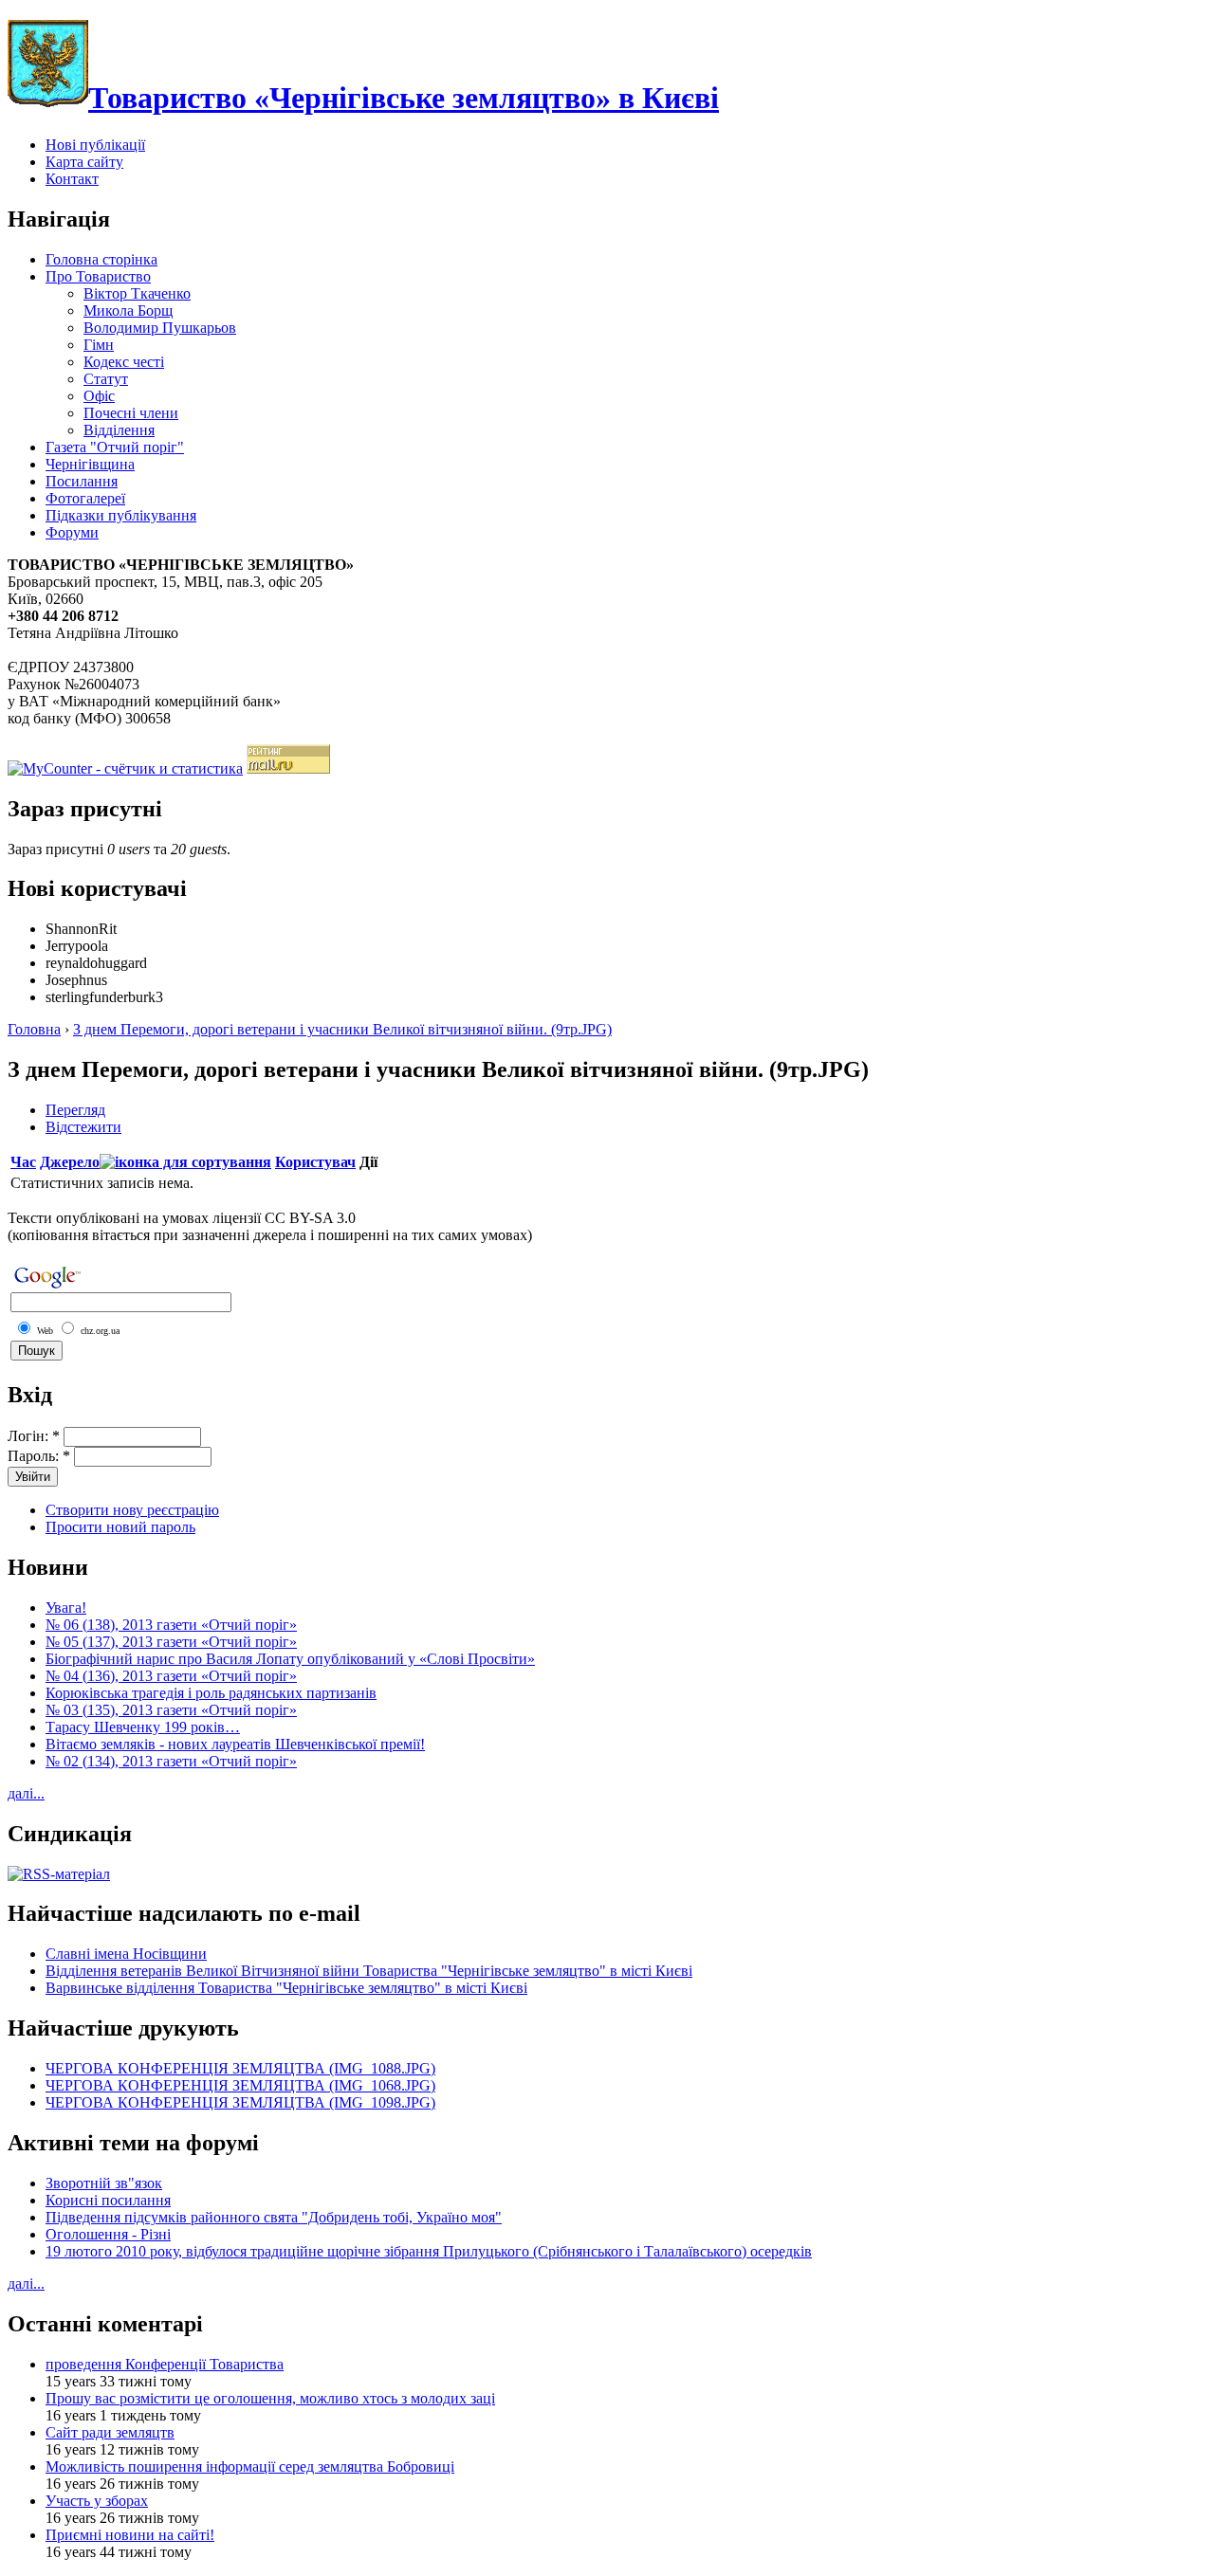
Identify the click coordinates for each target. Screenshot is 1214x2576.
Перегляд (75, 1110)
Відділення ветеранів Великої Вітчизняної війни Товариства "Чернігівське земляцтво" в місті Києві (369, 1971)
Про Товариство (98, 276)
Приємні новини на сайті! (130, 2535)
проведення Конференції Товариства (165, 2364)
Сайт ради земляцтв (110, 2432)
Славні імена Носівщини (126, 1954)
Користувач (315, 1162)
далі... (26, 1793)
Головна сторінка (101, 259)
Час (23, 1162)
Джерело (70, 1162)
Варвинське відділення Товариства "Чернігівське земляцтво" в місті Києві (286, 1988)
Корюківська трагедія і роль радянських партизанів (211, 1693)
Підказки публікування (121, 515)
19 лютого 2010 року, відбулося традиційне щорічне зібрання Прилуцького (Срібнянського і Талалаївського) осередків (429, 2251)
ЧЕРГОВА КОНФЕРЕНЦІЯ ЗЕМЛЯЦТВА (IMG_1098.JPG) (240, 2102)
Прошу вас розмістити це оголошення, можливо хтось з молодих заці (270, 2398)
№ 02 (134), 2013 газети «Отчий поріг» (171, 1761)
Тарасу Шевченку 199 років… (143, 1727)
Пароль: (39, 1456)
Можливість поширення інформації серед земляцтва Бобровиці (250, 2466)
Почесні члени (131, 413)
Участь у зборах (97, 2501)
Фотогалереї (85, 498)
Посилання (82, 481)
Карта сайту (84, 162)
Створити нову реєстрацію (132, 1510)
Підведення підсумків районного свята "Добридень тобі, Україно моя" (274, 2217)
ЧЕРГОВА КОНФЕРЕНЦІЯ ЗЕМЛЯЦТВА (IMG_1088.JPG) (240, 2068)
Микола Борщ (128, 311)
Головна (34, 1029)
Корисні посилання (108, 2200)
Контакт (72, 179)
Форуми (72, 532)
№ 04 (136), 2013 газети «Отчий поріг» (171, 1676)
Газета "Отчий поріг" (115, 447)
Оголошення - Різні (108, 2234)
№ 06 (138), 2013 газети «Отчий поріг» (171, 1625)
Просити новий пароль (120, 1527)
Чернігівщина (90, 464)
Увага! (66, 1608)
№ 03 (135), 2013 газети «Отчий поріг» (171, 1710)
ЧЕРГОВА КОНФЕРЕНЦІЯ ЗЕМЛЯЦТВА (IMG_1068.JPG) (240, 2085)
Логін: (34, 1436)
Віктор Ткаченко (137, 293)
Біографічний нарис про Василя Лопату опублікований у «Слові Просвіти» (290, 1659)
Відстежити (83, 1127)
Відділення (119, 430)
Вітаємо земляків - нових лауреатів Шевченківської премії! (235, 1744)
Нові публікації (95, 145)
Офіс (99, 396)
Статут (106, 379)
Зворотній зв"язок (104, 2183)
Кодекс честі (124, 362)
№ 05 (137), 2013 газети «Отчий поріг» (171, 1642)
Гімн (99, 345)
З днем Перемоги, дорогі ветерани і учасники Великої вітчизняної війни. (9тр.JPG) (342, 1029)
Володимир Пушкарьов (160, 328)
